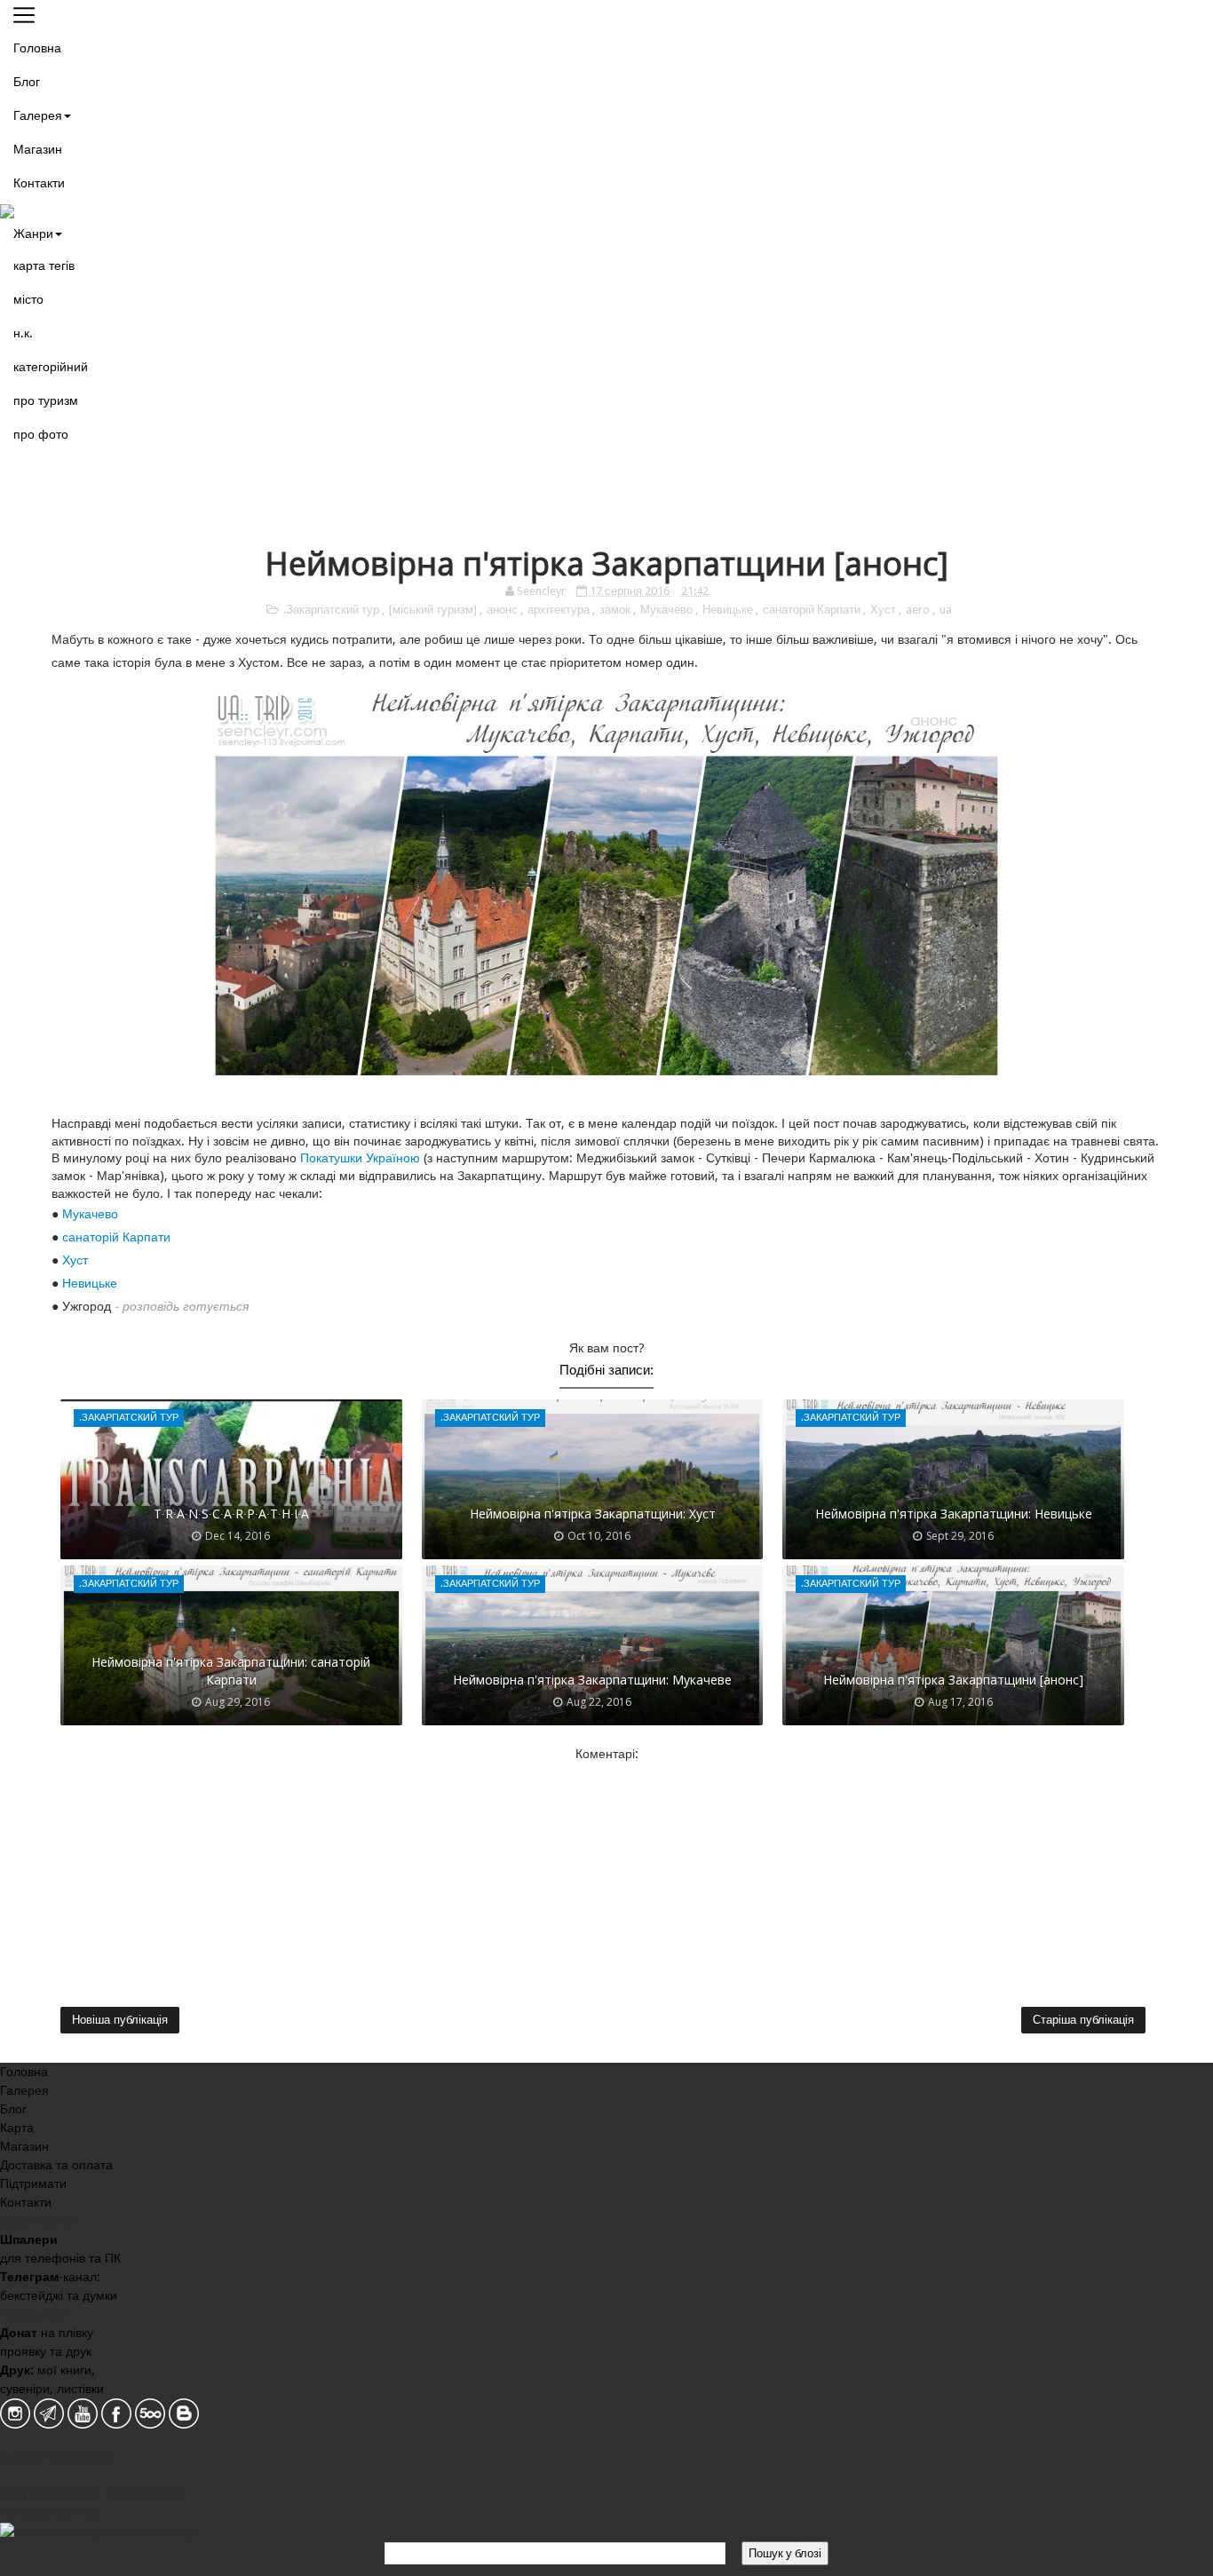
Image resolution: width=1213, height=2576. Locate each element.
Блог (27, 82)
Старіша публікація (1083, 2020)
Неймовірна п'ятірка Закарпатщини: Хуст (593, 1514)
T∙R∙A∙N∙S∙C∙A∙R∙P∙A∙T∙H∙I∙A (231, 1514)
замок (616, 610)
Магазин (38, 149)
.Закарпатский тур (333, 610)
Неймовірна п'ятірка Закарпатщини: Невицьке (954, 1514)
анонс (503, 610)
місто (28, 299)
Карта (17, 2128)
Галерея (38, 115)
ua (946, 610)
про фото (41, 434)
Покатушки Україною (360, 1158)
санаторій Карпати (813, 610)
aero (919, 610)
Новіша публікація (120, 2020)
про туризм (46, 400)
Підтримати (33, 2184)
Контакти (39, 183)
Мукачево (668, 610)
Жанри (33, 234)
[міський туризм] (434, 610)
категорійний (51, 367)
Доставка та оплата (56, 2165)
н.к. (23, 333)
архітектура (560, 610)
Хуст (884, 610)
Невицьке (729, 610)
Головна (37, 48)
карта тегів (44, 266)
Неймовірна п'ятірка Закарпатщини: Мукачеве (592, 1680)
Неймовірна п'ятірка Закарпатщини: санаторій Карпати (231, 1671)
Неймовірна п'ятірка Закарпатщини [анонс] (953, 1680)
